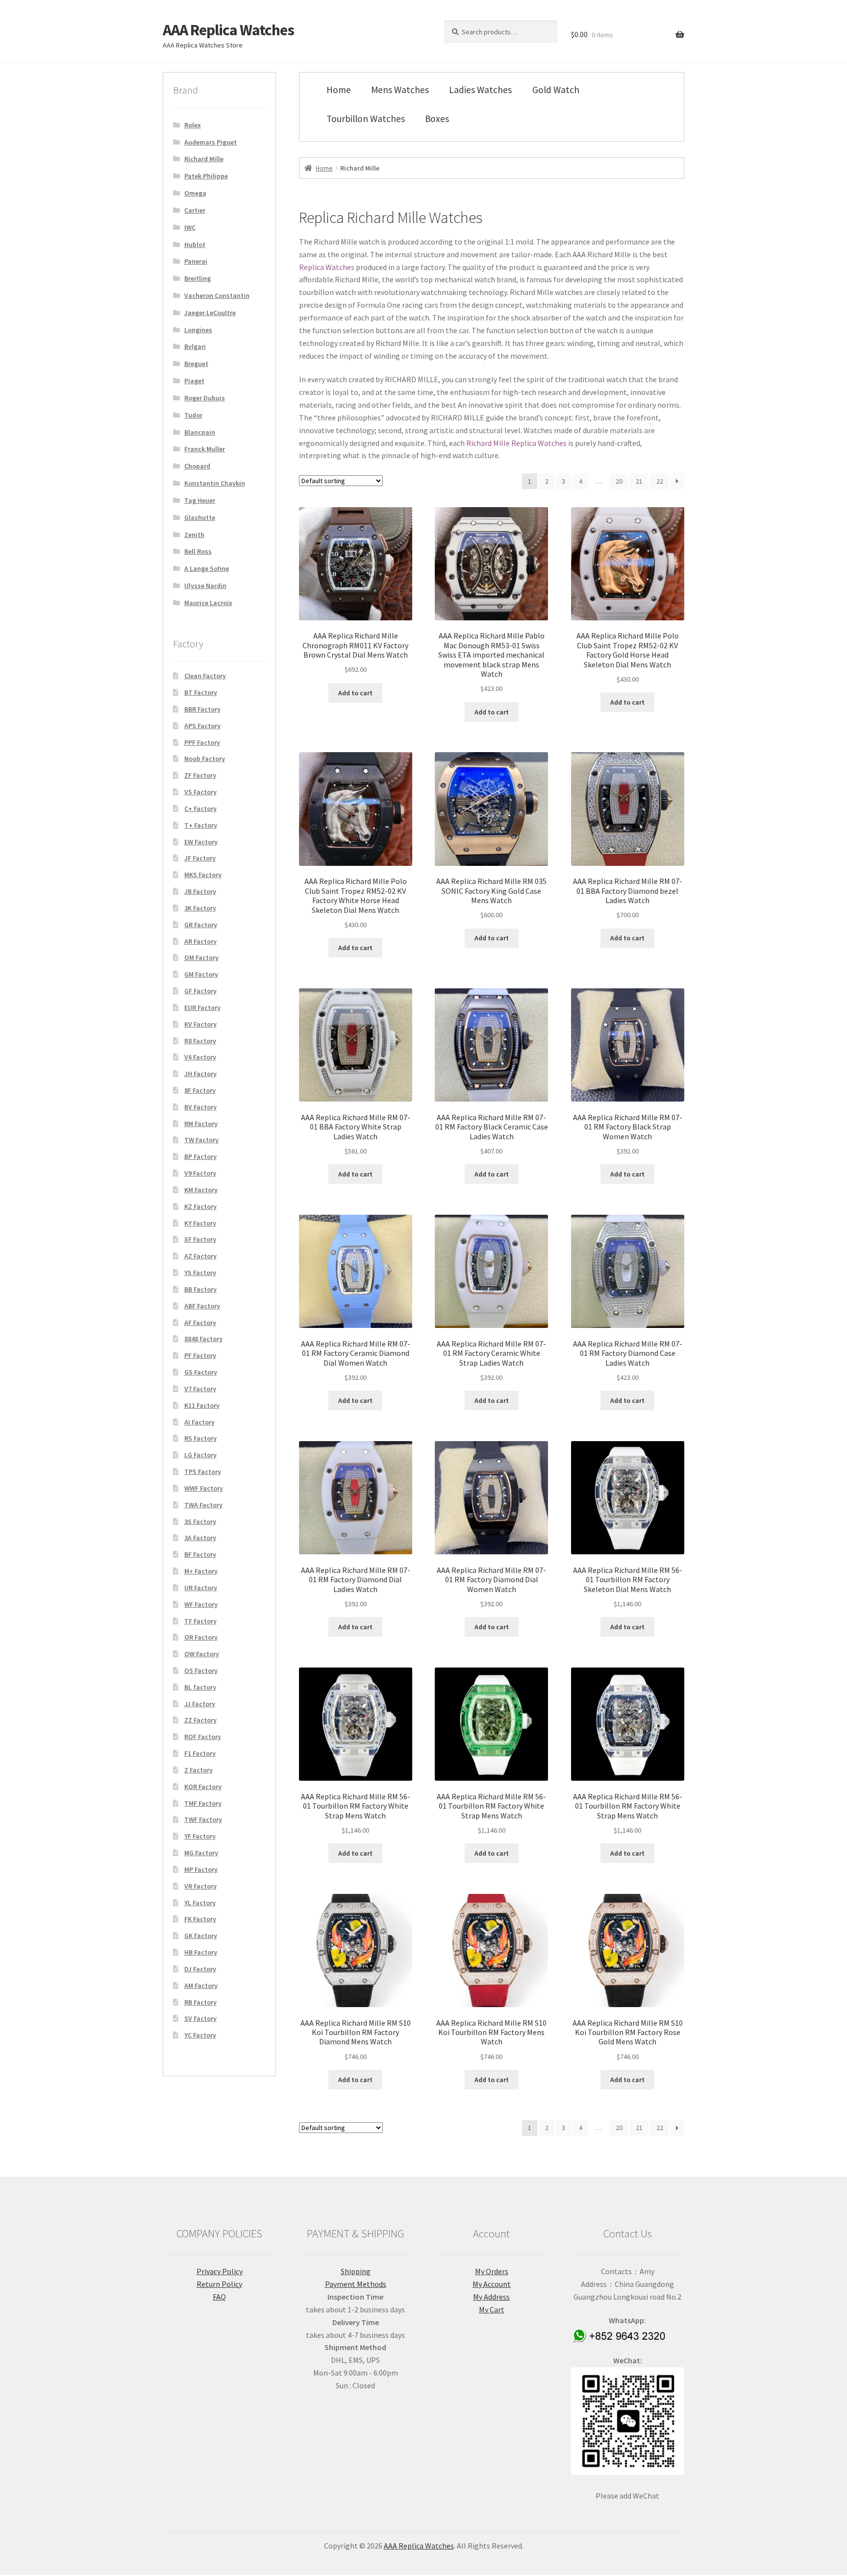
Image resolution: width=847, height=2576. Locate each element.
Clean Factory (205, 676)
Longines (198, 330)
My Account (492, 2284)
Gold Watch (556, 90)
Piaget (194, 381)
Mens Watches (400, 90)
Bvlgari (195, 346)
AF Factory (200, 1323)
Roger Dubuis (205, 398)
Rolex (193, 125)
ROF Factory (203, 1737)
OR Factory (201, 1637)
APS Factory (202, 726)
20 (619, 481)
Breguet (196, 364)
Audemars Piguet (211, 142)
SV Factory (200, 2018)
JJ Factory (200, 1704)
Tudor (193, 415)
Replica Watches (327, 267)
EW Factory (201, 842)
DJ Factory (200, 1969)
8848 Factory (203, 1339)
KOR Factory (203, 1787)
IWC (190, 227)
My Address (491, 2297)
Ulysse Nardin (205, 586)
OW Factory (202, 1654)
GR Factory (201, 925)
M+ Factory (201, 1571)
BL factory (200, 1687)
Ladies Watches (480, 90)
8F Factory (200, 1090)
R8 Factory (200, 1041)
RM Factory (201, 1124)
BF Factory (200, 1554)
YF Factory (200, 1836)
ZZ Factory (200, 1720)
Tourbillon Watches (366, 119)
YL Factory (200, 1903)
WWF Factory (204, 1488)
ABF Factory (202, 1306)
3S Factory (200, 1521)
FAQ (219, 2297)
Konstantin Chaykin (215, 483)
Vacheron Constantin (217, 295)
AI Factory (199, 1422)
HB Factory (201, 1952)
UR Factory (201, 1588)
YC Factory (200, 2035)
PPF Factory (202, 742)
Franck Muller (205, 449)
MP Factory (201, 1869)
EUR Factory (202, 1007)
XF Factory (200, 1239)
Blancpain (200, 432)
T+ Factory (201, 825)
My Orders (492, 2271)
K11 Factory (202, 1405)
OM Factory (201, 957)
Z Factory (199, 1770)
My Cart (492, 2309)
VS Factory (200, 792)
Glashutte (200, 517)
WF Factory (201, 1604)
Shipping (356, 2271)
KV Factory (200, 1024)
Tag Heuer (200, 500)
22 (660, 481)
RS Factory (200, 1438)
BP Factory (200, 1156)
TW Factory (201, 1140)
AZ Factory (200, 1256)
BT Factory (201, 692)
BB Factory (200, 1289)
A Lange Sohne (207, 568)
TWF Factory (203, 1819)
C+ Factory (200, 809)
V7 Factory (200, 1389)
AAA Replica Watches (228, 30)
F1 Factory (200, 1753)
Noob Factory (205, 759)
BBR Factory (202, 709)
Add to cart (355, 693)
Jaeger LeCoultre (210, 313)
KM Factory (201, 1190)
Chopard (197, 466)
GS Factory (201, 1372)
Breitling (198, 278)
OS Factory (201, 1670)
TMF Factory (203, 1803)
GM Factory (201, 974)
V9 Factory (200, 1173)
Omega (195, 193)
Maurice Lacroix (208, 603)
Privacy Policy (220, 2271)
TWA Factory (203, 1505)
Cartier (195, 210)
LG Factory (200, 1455)
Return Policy (219, 2284)
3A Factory (200, 1538)
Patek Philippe (206, 176)
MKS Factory (203, 875)
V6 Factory (200, 1057)
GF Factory (200, 991)
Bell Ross (198, 551)
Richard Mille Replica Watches (516, 443)
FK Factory (200, 1919)
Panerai (196, 261)
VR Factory (200, 1886)
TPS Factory (203, 1472)
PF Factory (200, 1355)
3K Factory (200, 908)
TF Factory (200, 1621)
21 (639, 481)
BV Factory (200, 1107)
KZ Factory (200, 1206)
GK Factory (201, 1936)
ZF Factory (200, 775)
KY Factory (200, 1223)
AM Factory (201, 1986)
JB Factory (200, 891)
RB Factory (200, 2002)
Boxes (437, 119)
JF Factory (200, 858)
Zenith (194, 535)
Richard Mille (204, 159)
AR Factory (200, 941)
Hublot (195, 245)
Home (339, 90)
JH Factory (200, 1074)
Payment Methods (356, 2284)
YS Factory (200, 1273)
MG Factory (201, 1853)
